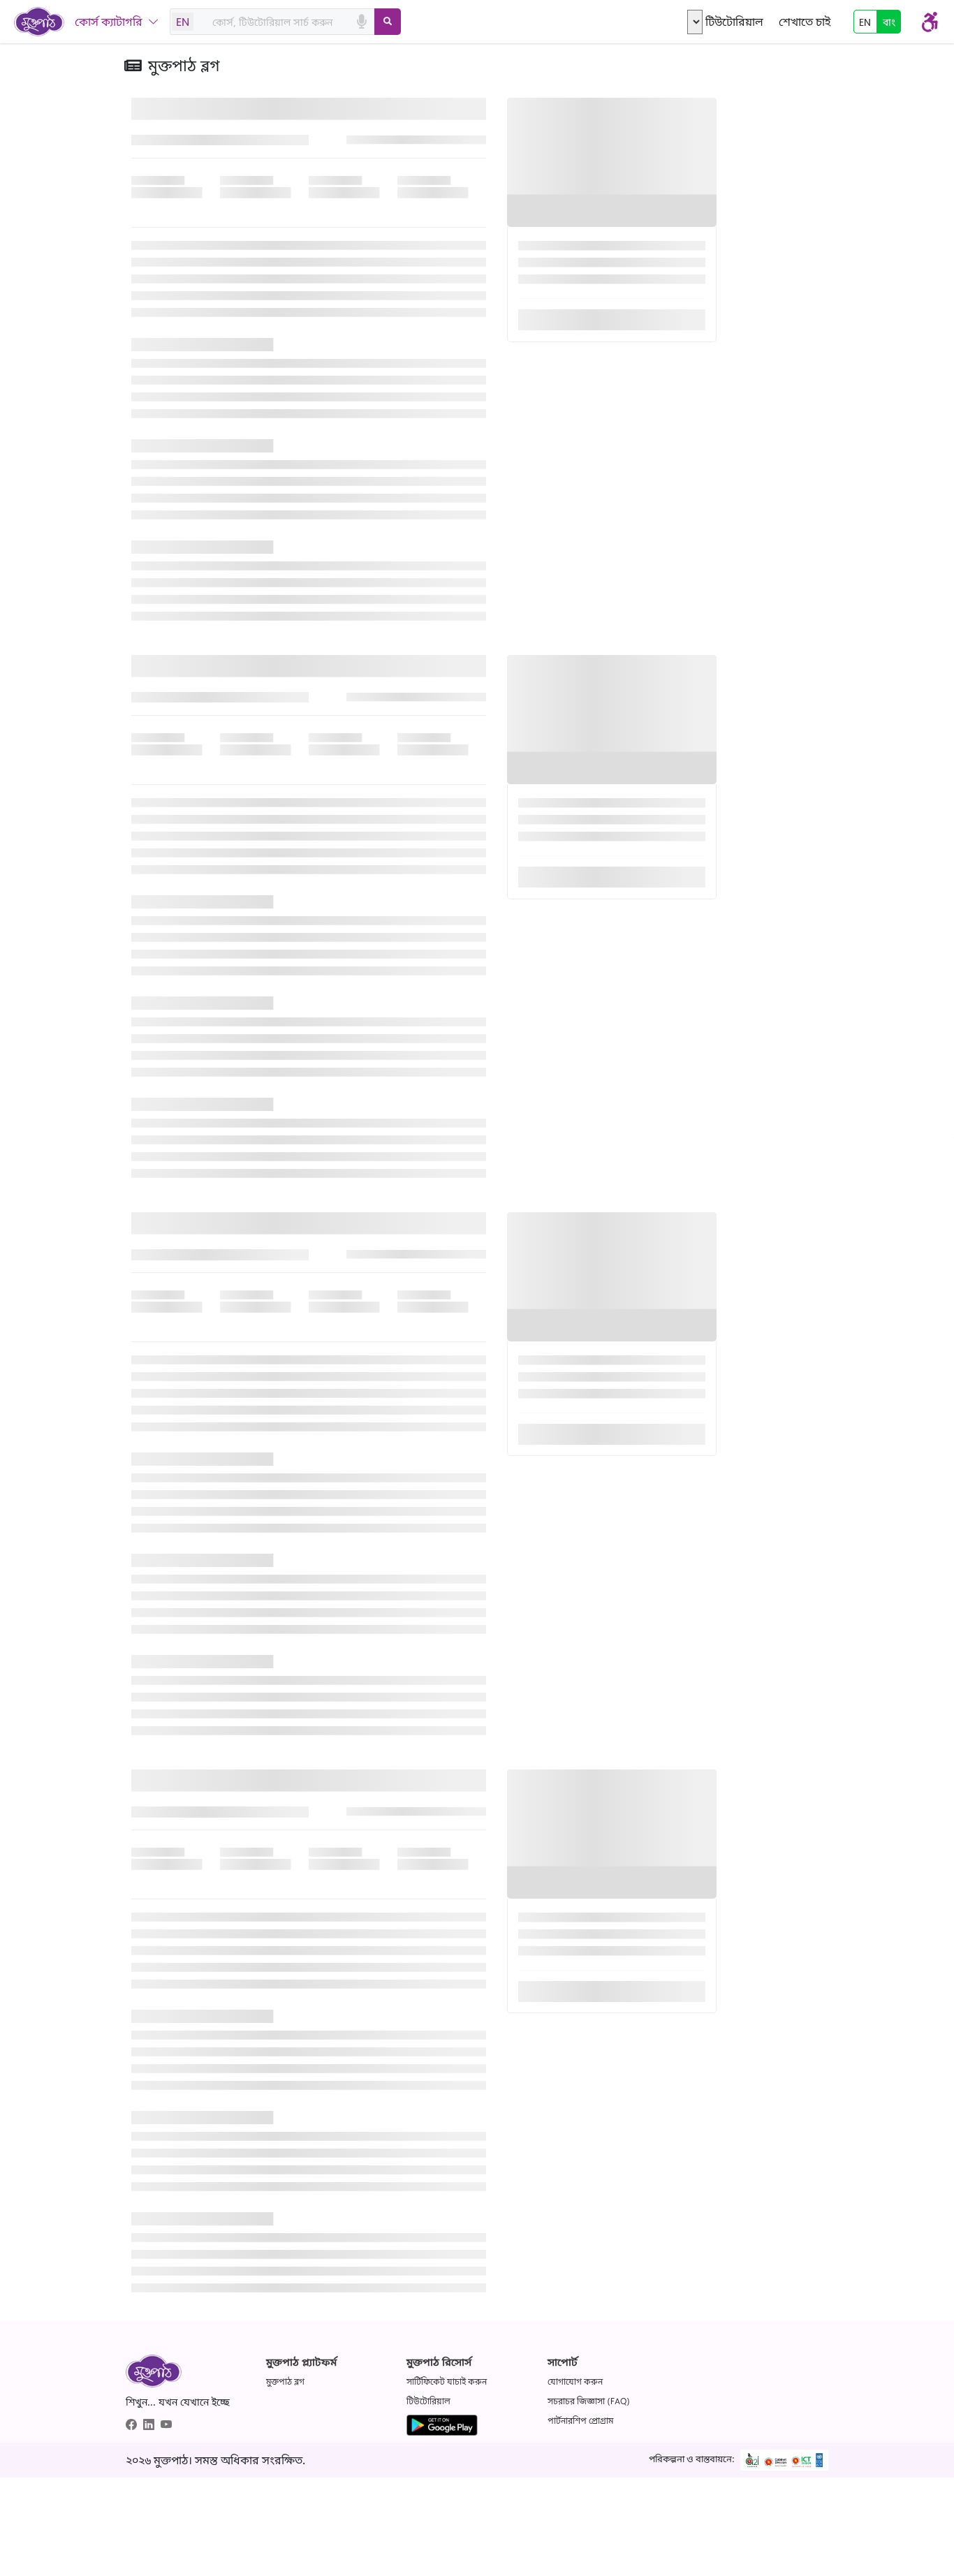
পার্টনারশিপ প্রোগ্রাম (580, 2421)
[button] (477, 1254)
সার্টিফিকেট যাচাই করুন (447, 2382)
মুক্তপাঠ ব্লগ (285, 2382)
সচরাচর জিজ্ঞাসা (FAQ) (589, 2401)
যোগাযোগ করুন (575, 2382)
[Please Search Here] (388, 22)
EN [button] (865, 22)
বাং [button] (889, 22)
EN (183, 22)
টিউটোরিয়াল (734, 22)
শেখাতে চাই (805, 22)
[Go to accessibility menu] (930, 22)
